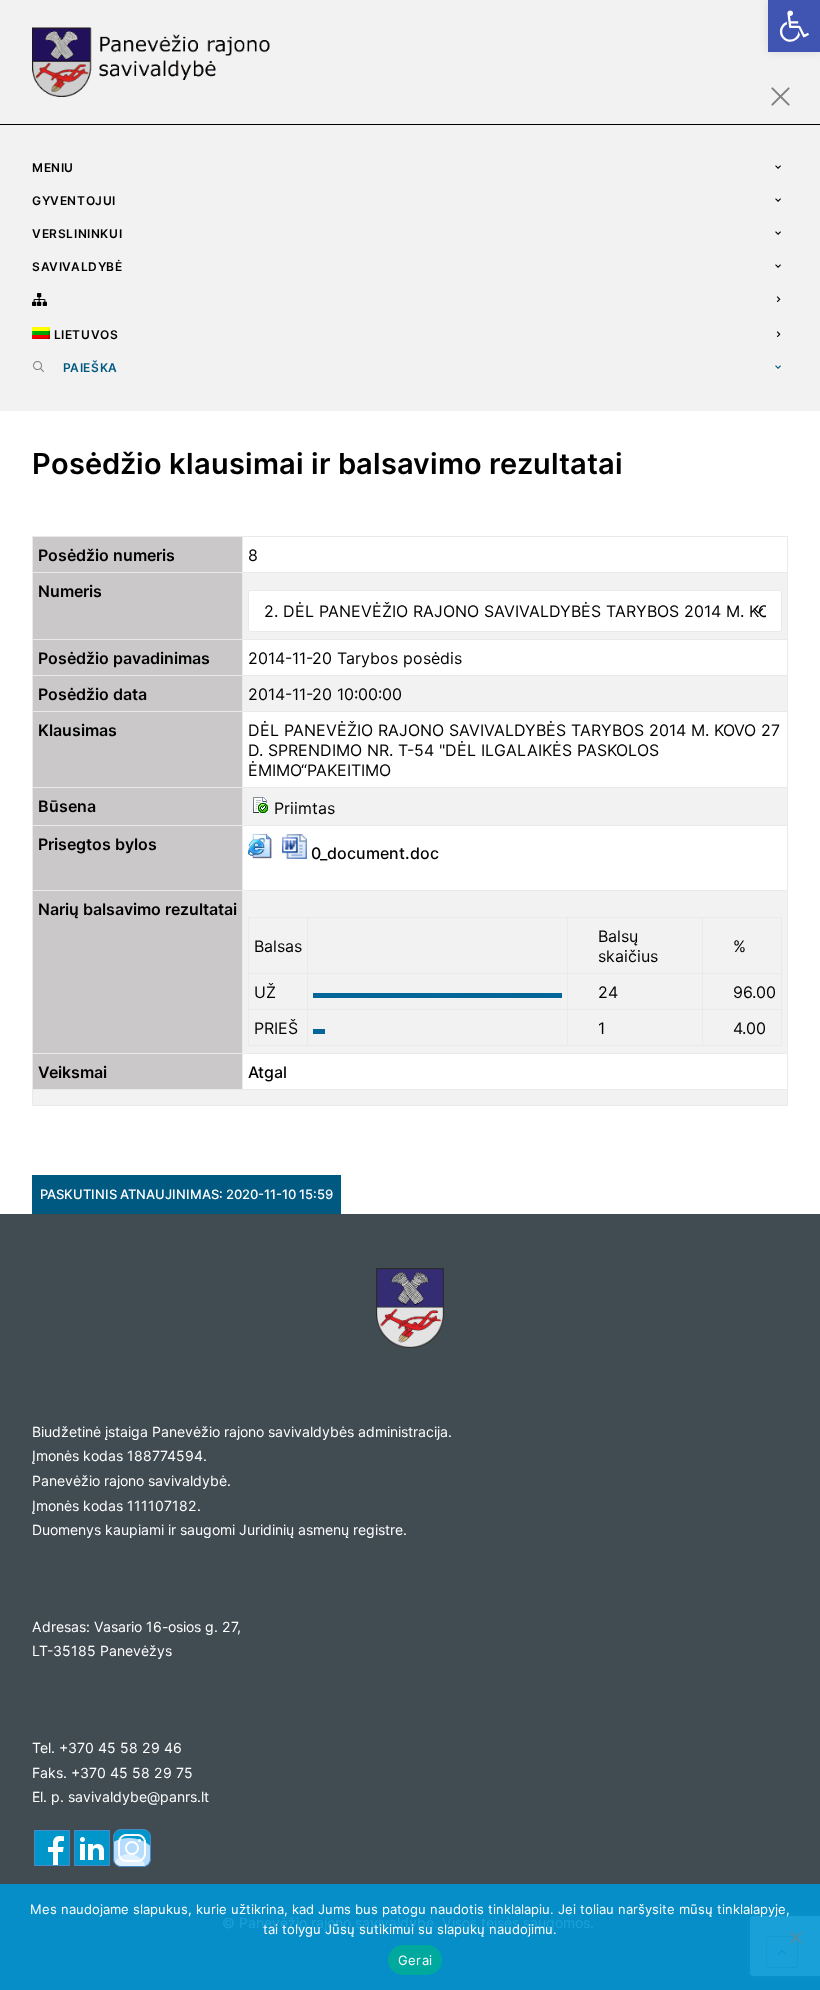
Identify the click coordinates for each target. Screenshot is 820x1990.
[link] (794, 26)
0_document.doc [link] (373, 853)
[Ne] (795, 1937)
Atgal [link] (267, 1072)
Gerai (415, 1960)
